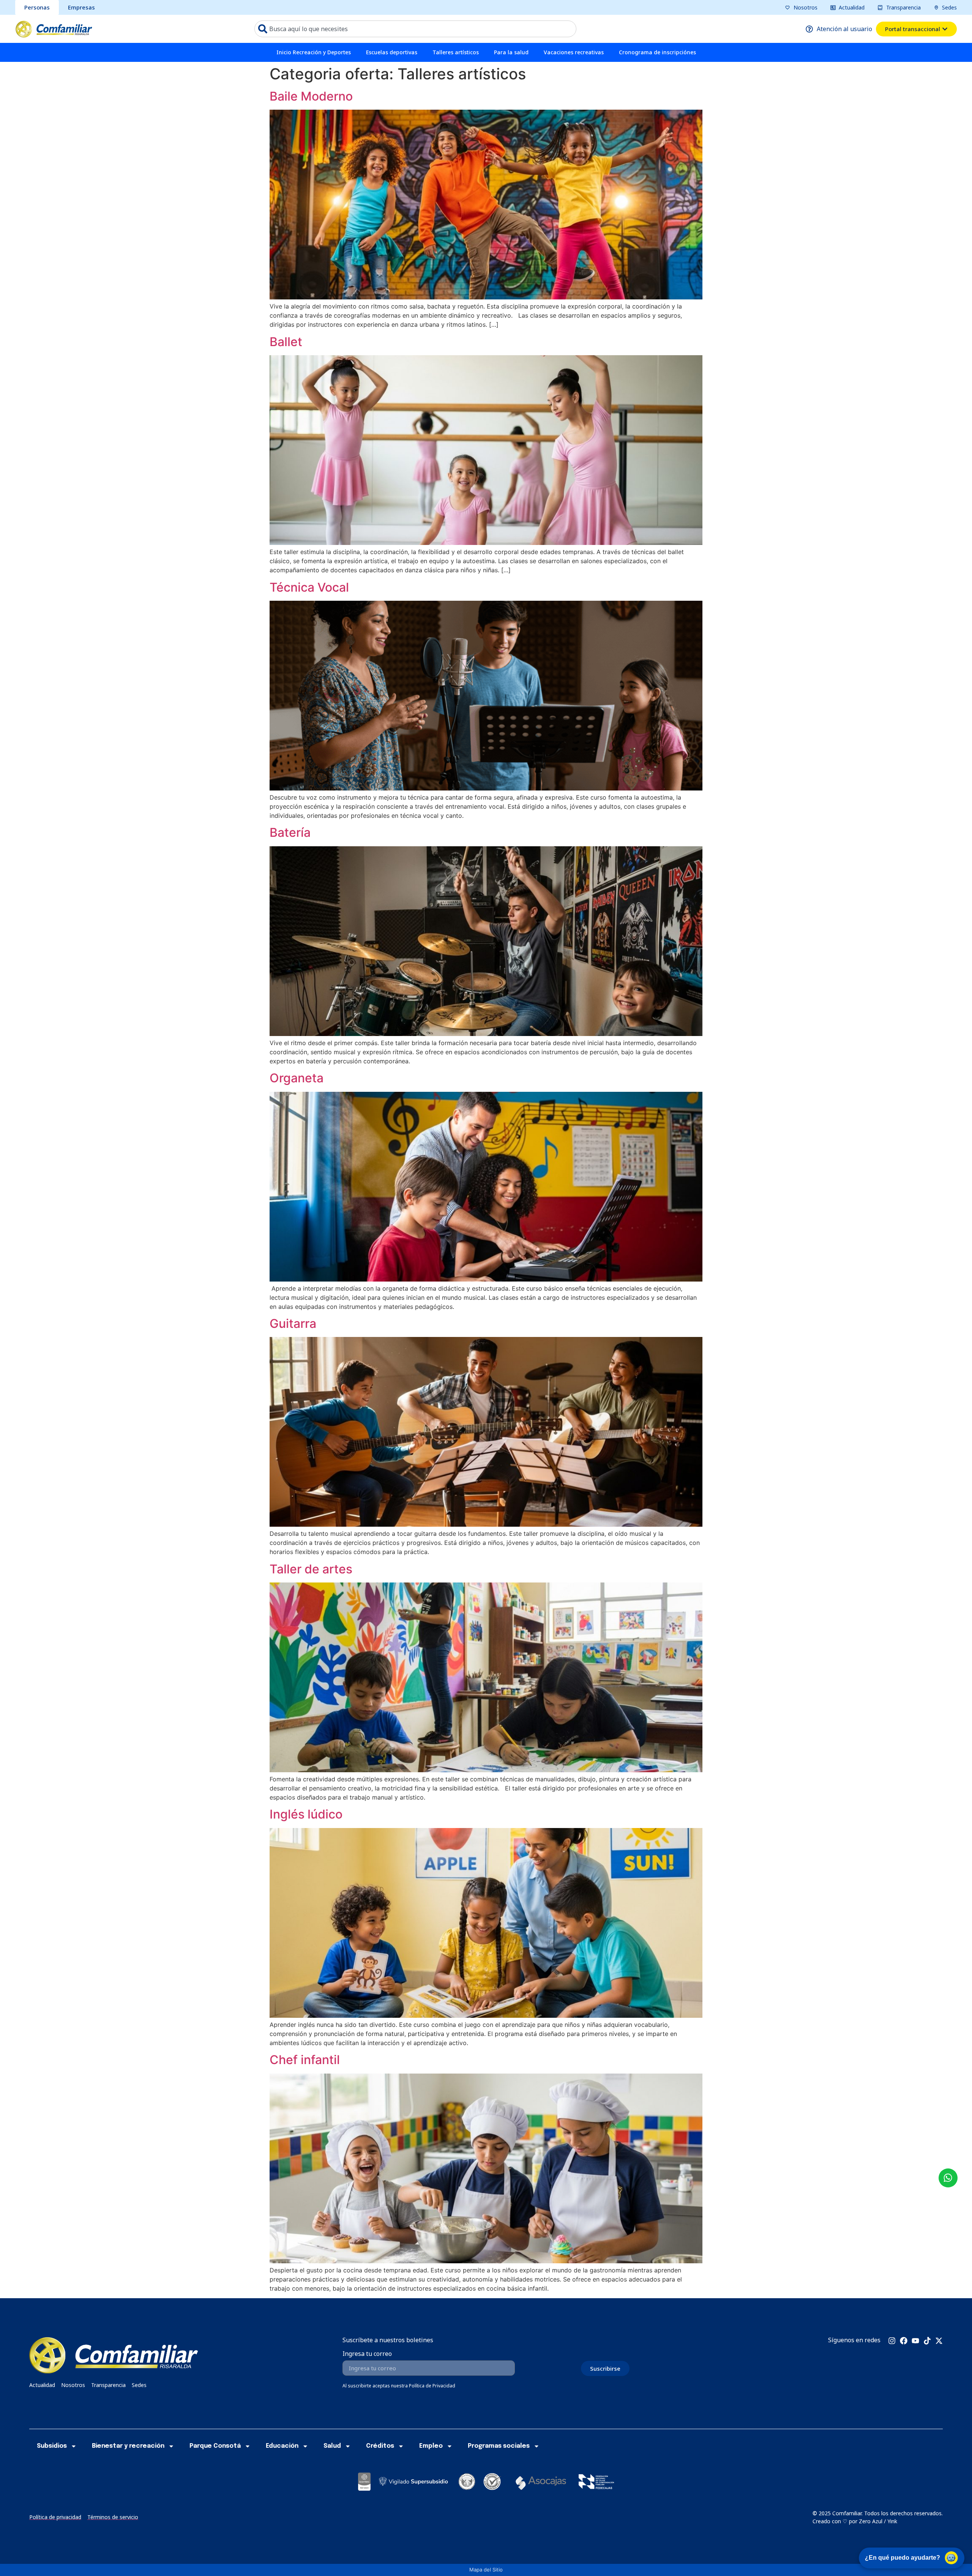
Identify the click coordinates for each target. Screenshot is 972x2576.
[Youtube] (915, 2341)
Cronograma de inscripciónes (657, 52)
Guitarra (293, 1323)
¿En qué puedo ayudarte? (903, 2558)
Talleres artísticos (456, 52)
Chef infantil (305, 2060)
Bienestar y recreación (128, 2446)
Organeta (297, 1078)
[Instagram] (892, 2341)
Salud (332, 2446)
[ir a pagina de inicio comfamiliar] (54, 29)
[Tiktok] (927, 2341)
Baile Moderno (311, 96)
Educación (282, 2446)
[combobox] (415, 29)
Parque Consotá (215, 2446)
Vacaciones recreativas (574, 52)
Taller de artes (311, 1569)
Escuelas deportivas (392, 52)
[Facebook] (904, 2341)
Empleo (431, 2446)
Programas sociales (499, 2446)
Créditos (380, 2446)
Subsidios (52, 2446)
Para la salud (511, 52)
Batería (290, 832)
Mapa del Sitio (486, 2570)
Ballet (286, 342)
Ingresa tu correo (367, 2354)
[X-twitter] (939, 2341)
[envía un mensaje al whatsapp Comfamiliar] (948, 2178)
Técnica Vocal (309, 587)
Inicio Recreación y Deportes (314, 52)
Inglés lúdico (306, 1814)
